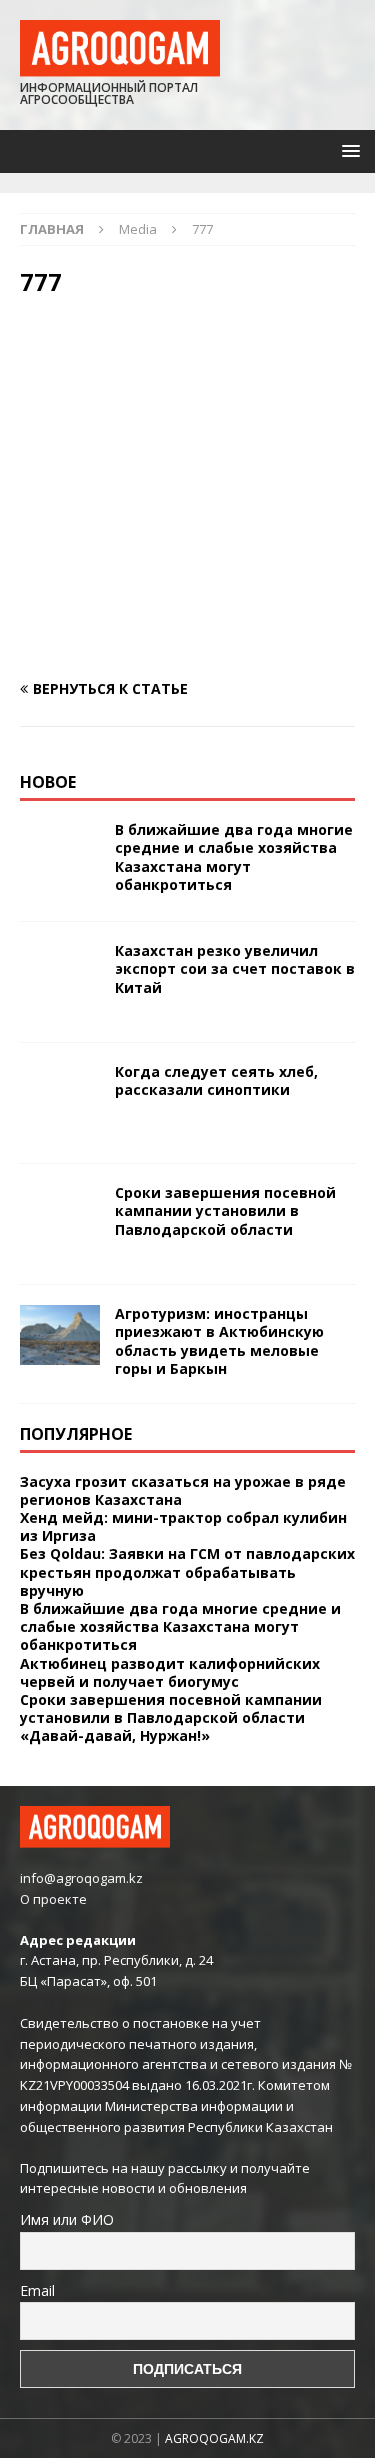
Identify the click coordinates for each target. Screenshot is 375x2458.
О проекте (53, 1899)
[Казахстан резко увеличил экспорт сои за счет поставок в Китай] (60, 982)
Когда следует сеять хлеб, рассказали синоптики (216, 1080)
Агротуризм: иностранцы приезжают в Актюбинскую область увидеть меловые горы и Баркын (219, 1341)
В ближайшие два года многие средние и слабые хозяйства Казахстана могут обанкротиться (234, 857)
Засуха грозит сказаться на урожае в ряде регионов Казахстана (183, 1490)
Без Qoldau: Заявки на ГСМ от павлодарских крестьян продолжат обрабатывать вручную (187, 1571)
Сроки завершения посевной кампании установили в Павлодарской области (225, 1210)
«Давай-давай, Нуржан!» (115, 1735)
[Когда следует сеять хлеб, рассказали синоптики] (60, 1103)
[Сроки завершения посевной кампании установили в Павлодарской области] (60, 1224)
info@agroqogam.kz (81, 1878)
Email (37, 2290)
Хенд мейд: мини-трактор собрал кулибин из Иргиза (183, 1526)
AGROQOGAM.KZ (214, 2438)
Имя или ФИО (67, 2219)
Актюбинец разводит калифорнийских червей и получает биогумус (170, 1672)
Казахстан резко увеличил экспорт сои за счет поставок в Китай (235, 968)
